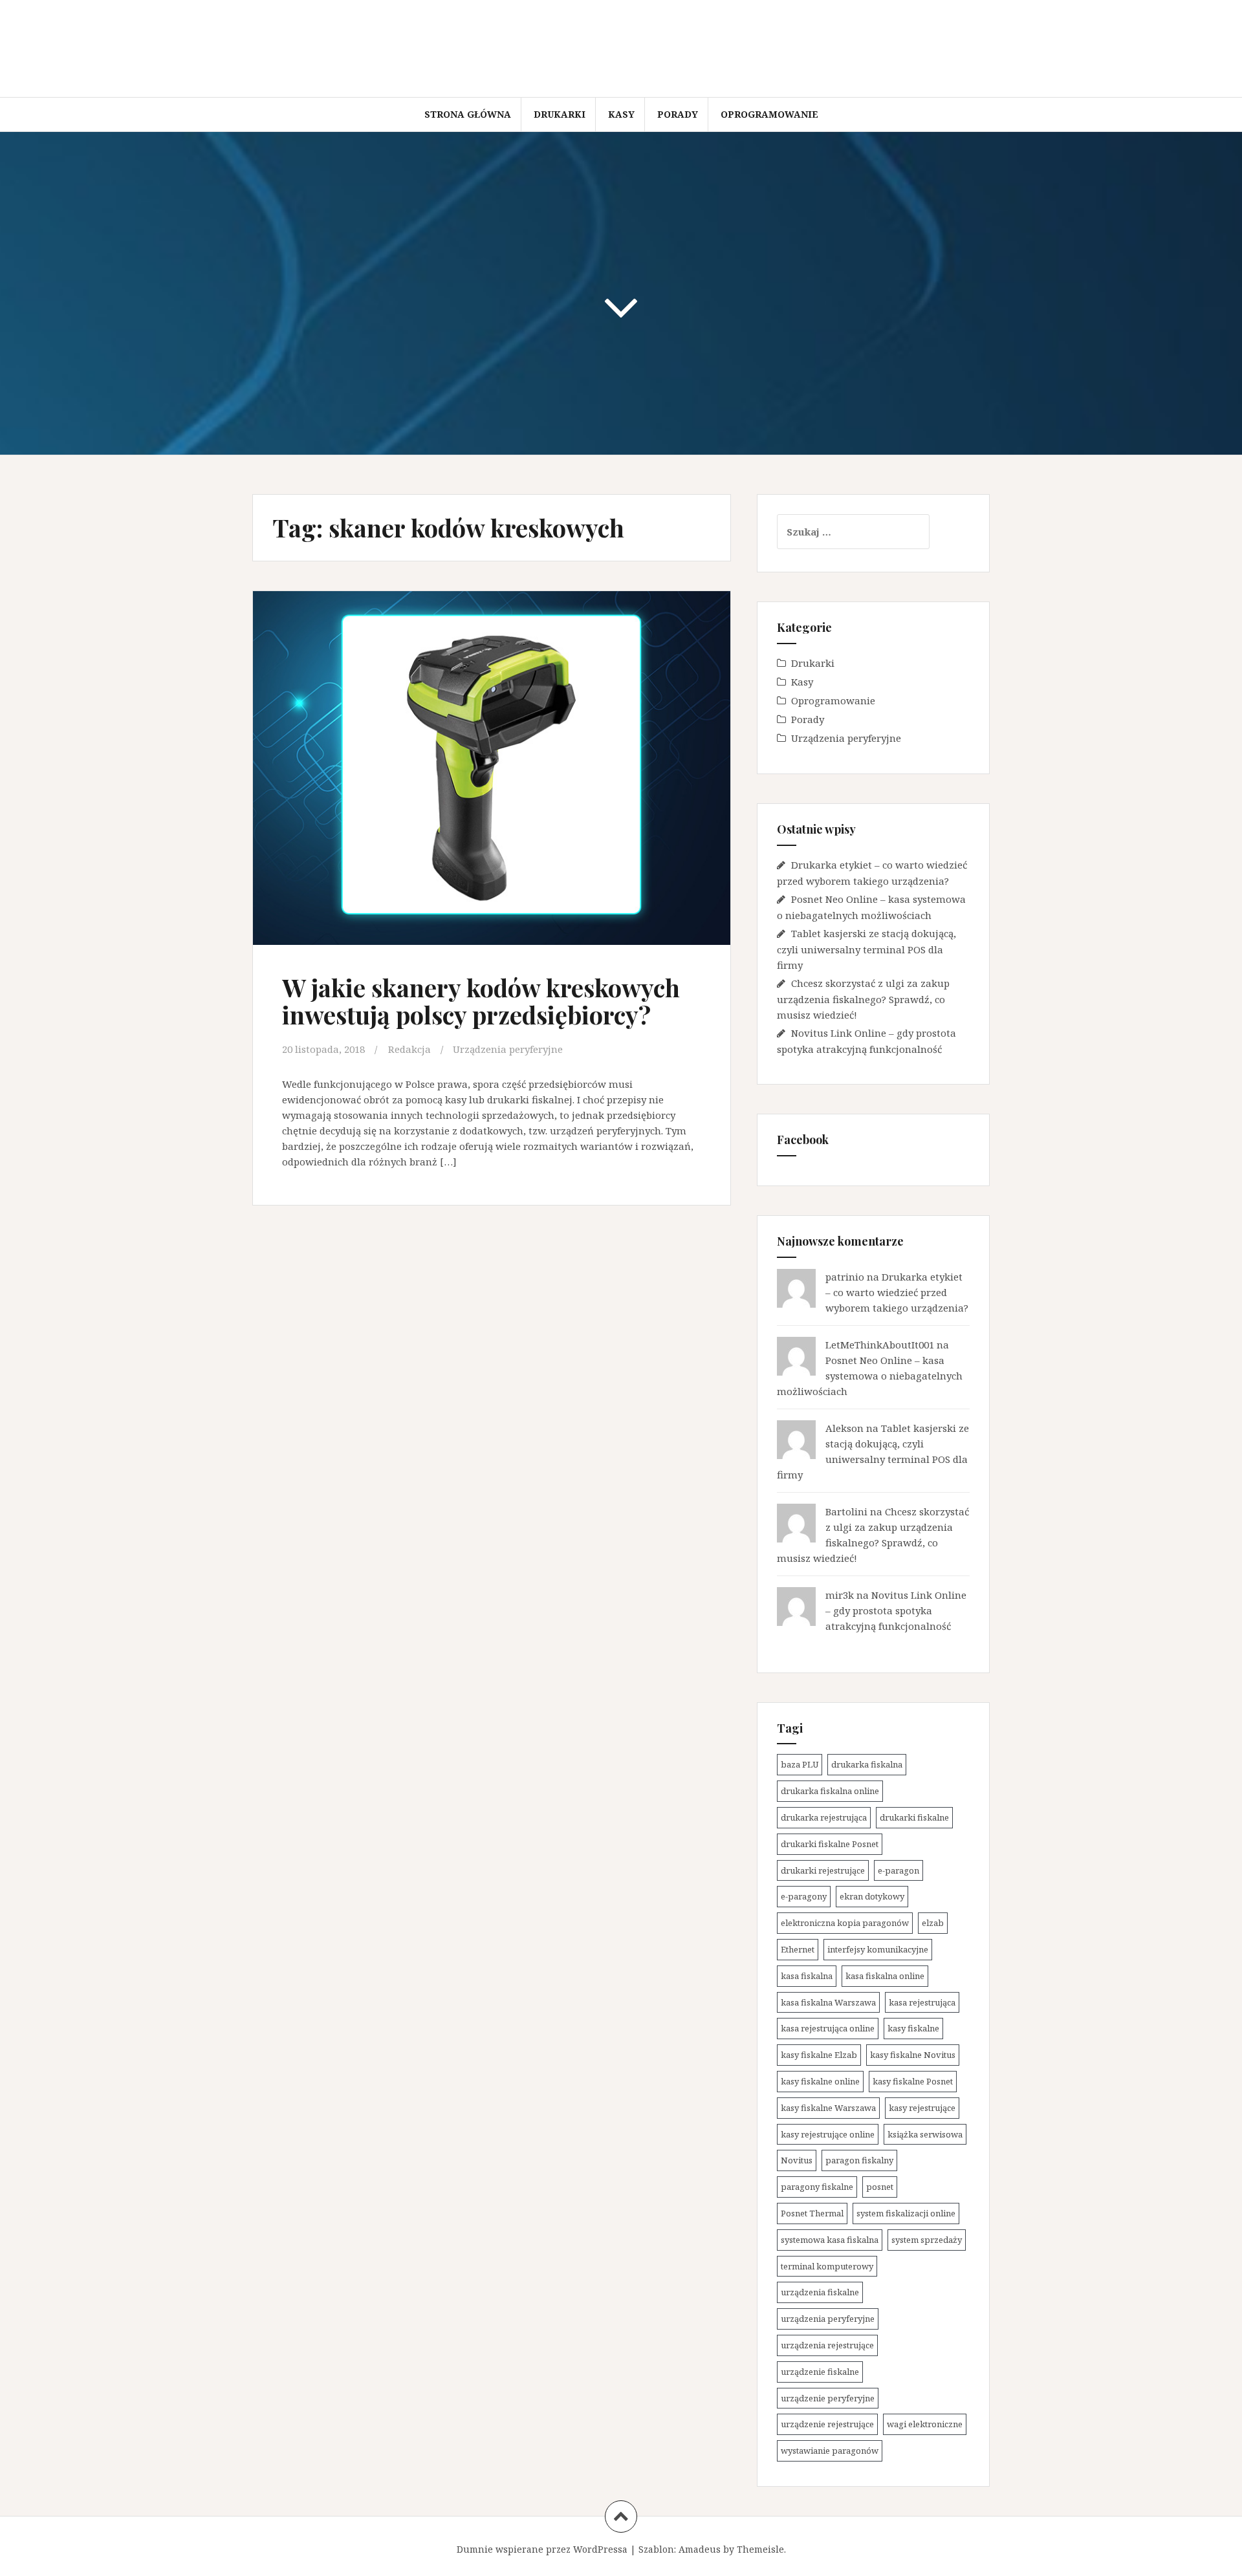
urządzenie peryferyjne (828, 2398)
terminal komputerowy (827, 2266)
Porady (678, 114)
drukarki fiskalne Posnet (830, 1844)
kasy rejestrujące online (828, 2134)
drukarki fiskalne (914, 1817)
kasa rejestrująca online (828, 2028)
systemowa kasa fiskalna (830, 2240)
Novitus (797, 2160)
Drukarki (560, 114)
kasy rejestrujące (922, 2108)
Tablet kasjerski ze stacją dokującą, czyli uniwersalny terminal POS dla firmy (866, 949)
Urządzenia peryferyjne (508, 1049)
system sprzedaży (927, 2240)
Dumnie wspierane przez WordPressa (542, 2549)
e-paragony (804, 1896)
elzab (933, 1923)
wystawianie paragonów (830, 2451)
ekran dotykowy (872, 1896)
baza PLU (800, 1764)
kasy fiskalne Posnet (913, 2081)
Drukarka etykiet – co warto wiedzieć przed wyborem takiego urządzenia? (897, 1292)
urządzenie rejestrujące (827, 2424)
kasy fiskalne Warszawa (828, 2108)
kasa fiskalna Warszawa (828, 2002)
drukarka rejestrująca (824, 1817)
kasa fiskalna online (885, 1976)
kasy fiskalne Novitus (913, 2055)
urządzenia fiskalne (820, 2292)
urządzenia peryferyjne (828, 2319)
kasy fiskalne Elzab (819, 2055)
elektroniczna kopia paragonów (845, 1923)
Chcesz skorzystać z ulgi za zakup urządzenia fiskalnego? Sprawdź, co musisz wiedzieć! (863, 999)
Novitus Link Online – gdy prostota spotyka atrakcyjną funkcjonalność (896, 1610)
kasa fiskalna (807, 1976)
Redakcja (409, 1049)
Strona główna (468, 114)
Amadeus (700, 2549)
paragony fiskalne (817, 2187)
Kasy (621, 114)
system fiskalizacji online (906, 2213)
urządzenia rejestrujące (827, 2345)
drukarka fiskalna (867, 1764)
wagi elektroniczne (925, 2424)
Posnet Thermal (812, 2213)
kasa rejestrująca (922, 2002)
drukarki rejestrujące (823, 1870)
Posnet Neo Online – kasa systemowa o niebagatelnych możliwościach (870, 1376)
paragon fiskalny (859, 2160)
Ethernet (798, 1949)
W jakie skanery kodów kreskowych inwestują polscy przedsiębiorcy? (481, 1001)
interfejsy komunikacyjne (878, 1949)
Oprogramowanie (769, 114)
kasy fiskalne (913, 2028)
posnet (880, 2187)
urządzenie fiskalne (820, 2372)
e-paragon (899, 1870)
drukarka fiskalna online (830, 1791)
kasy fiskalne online (820, 2081)
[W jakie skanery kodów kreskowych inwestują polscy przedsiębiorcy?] (490, 769)
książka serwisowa (925, 2134)
